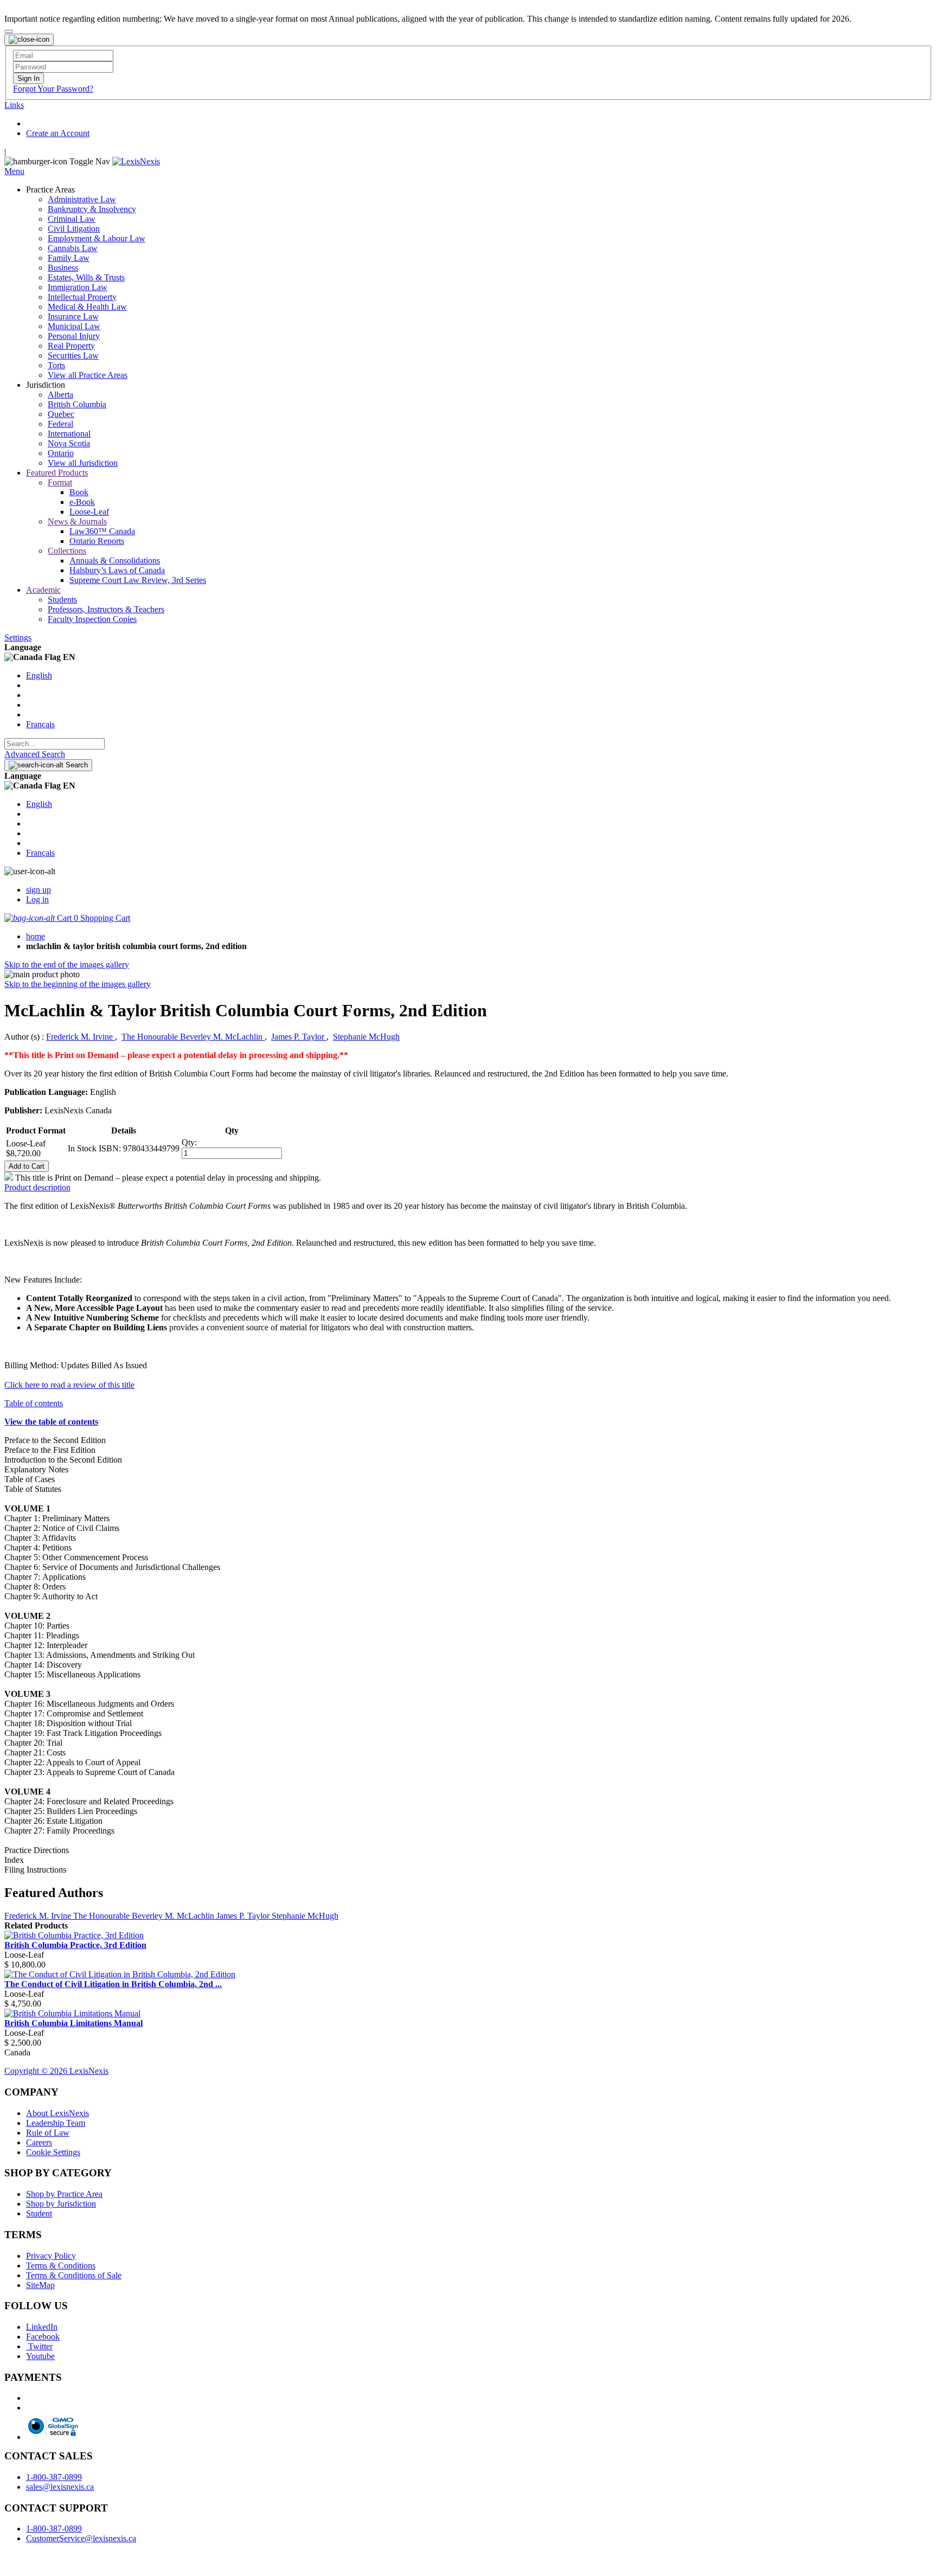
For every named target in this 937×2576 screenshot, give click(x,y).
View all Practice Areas (88, 375)
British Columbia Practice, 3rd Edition (75, 1945)
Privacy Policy (51, 2256)
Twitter (39, 2346)
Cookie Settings (53, 2152)
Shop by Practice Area (64, 2194)
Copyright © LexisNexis (56, 2071)
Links (14, 105)
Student (39, 2213)
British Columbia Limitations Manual (73, 2023)
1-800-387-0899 (54, 2477)
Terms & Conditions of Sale (74, 2275)
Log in (37, 899)
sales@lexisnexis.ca (60, 2487)
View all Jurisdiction (83, 463)
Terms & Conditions (61, 2266)
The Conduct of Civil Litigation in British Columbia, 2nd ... (113, 1984)
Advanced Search (35, 754)
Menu (14, 171)
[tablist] (468, 1188)
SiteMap (40, 2285)
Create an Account (58, 133)
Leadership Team (56, 2123)
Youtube (40, 2356)
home (36, 936)
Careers (39, 2142)
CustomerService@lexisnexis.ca (81, 2538)
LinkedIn (42, 2327)
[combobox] (54, 744)
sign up (38, 890)
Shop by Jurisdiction (61, 2204)
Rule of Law (48, 2133)
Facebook (43, 2337)
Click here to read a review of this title (69, 1385)
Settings (18, 637)
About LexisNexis (57, 2113)
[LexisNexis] (136, 161)
